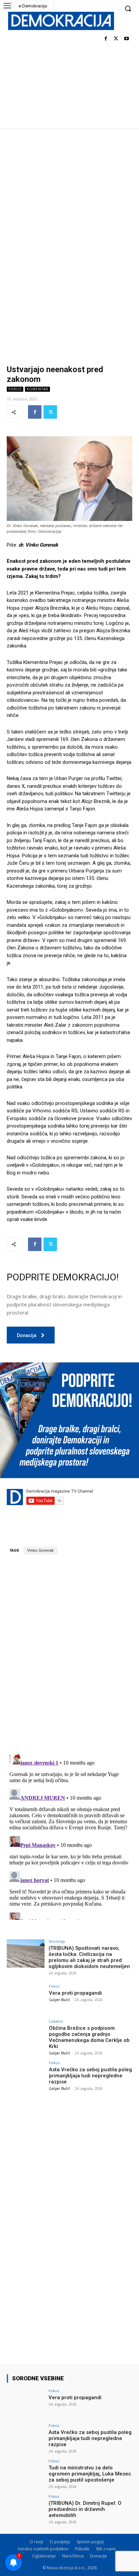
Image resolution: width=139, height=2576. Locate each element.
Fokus (15, 389)
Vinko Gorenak (40, 1550)
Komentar (37, 389)
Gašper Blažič (60, 2000)
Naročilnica (73, 2556)
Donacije (99, 2556)
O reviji (36, 2542)
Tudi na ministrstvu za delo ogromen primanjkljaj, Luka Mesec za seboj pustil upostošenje (90, 2474)
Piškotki (82, 2549)
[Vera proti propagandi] (26, 1998)
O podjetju (60, 2542)
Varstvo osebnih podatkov (43, 2549)
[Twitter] (116, 39)
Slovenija (57, 1941)
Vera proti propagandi (75, 1993)
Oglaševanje (44, 2556)
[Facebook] (106, 39)
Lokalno (56, 2021)
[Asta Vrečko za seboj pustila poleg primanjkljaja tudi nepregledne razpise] (26, 2075)
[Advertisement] (69, 201)
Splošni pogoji (90, 2542)
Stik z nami (106, 2549)
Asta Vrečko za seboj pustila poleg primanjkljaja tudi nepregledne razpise (90, 2076)
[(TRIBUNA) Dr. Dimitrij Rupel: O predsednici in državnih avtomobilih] (26, 2509)
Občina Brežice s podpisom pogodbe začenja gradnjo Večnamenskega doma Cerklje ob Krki (89, 2037)
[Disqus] (69, 1654)
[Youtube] (126, 39)
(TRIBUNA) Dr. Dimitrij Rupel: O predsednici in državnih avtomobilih (85, 2509)
